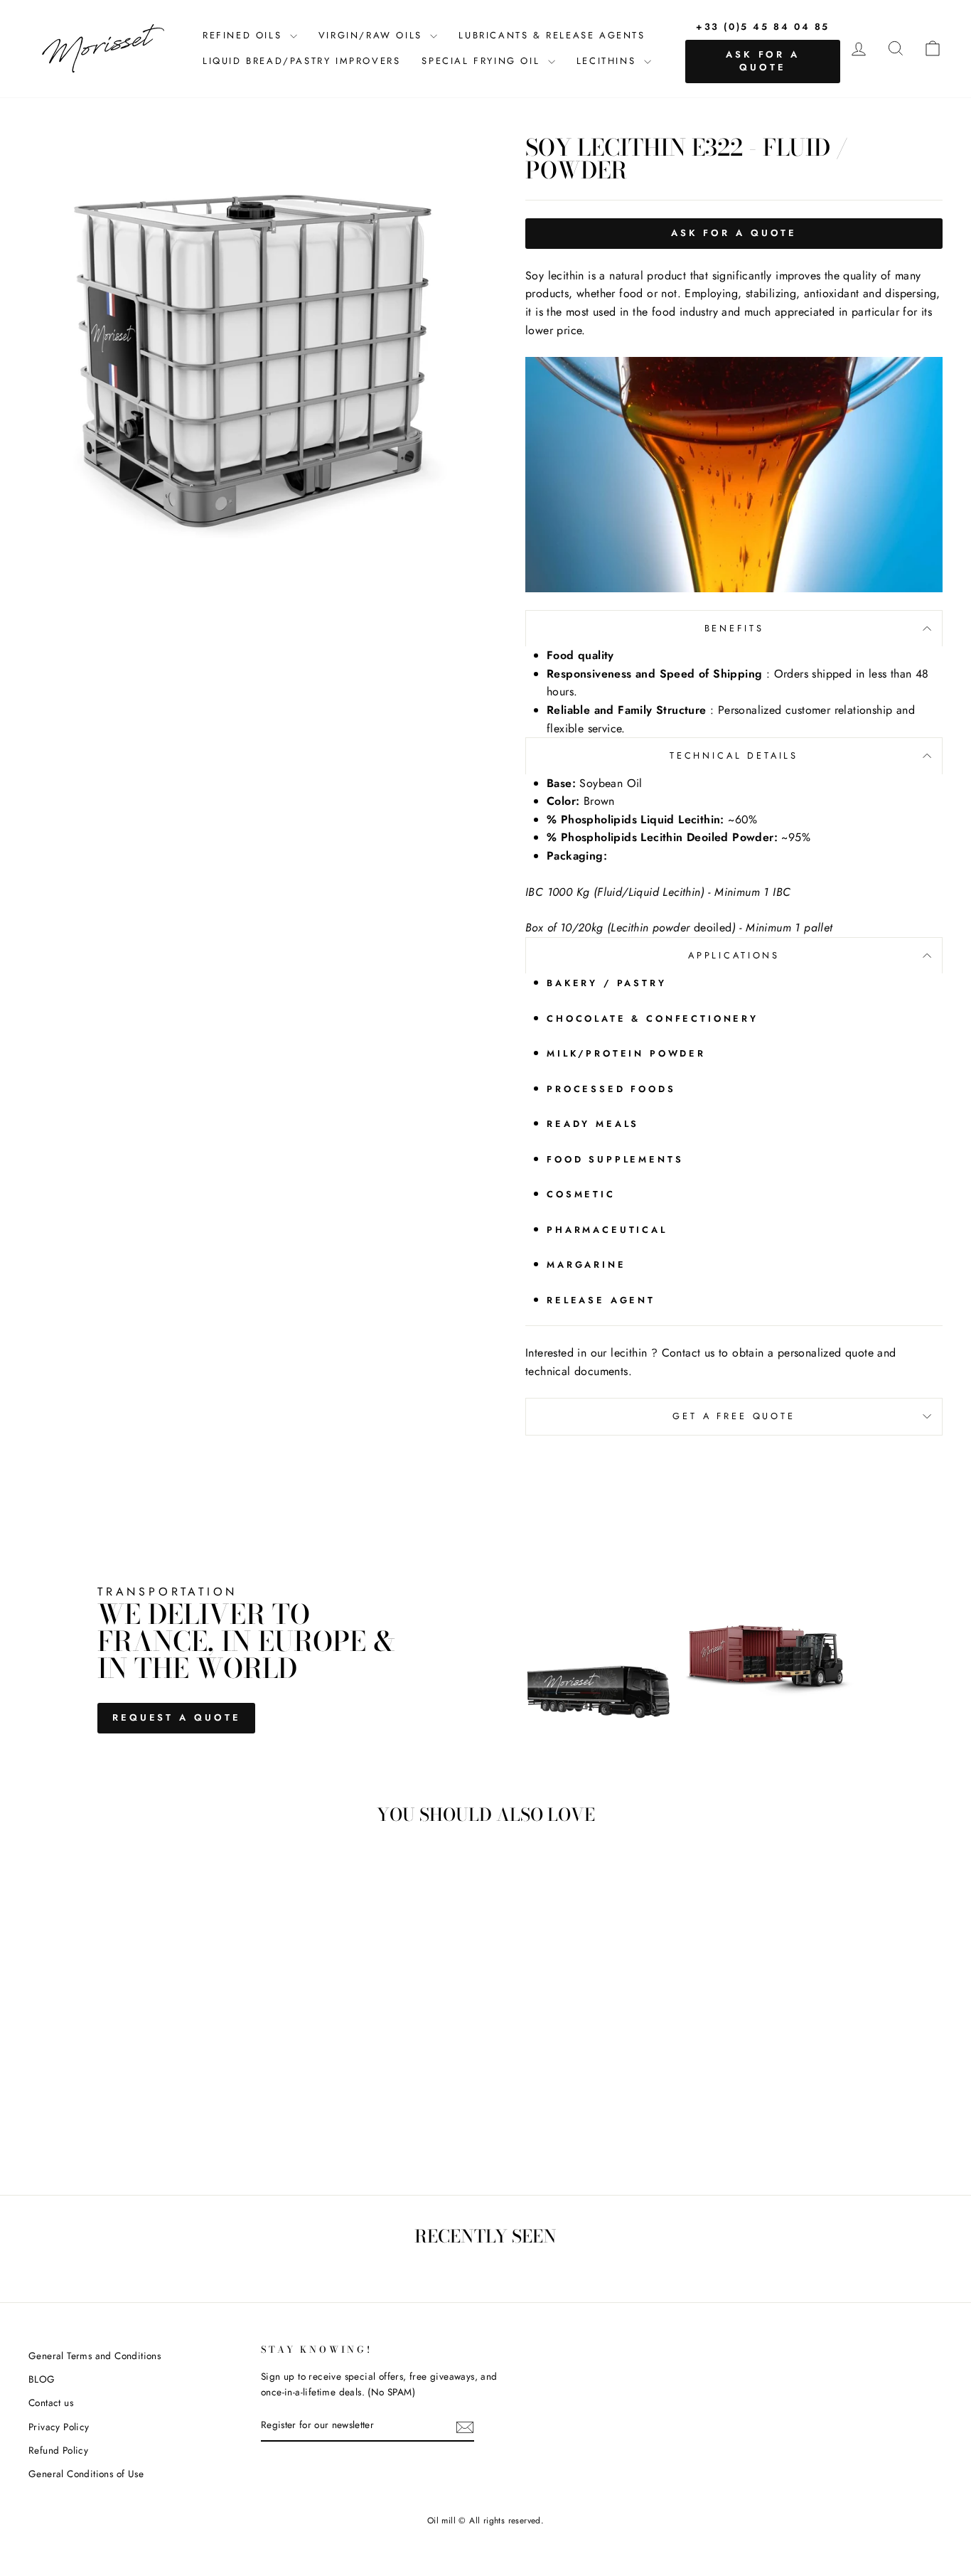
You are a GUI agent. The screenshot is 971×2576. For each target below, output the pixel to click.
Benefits (734, 628)
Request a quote (177, 1717)
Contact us (51, 2403)
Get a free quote (734, 1416)
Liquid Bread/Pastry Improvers (301, 61)
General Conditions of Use (86, 2474)
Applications (734, 955)
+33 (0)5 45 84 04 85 (763, 27)
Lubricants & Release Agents (552, 35)
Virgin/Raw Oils (373, 35)
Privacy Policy (59, 2427)
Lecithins (608, 61)
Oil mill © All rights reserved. (485, 2521)
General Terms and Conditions (95, 2356)
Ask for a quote (763, 61)
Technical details (734, 755)
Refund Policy (58, 2450)
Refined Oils (245, 35)
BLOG (42, 2379)
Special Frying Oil (483, 61)
